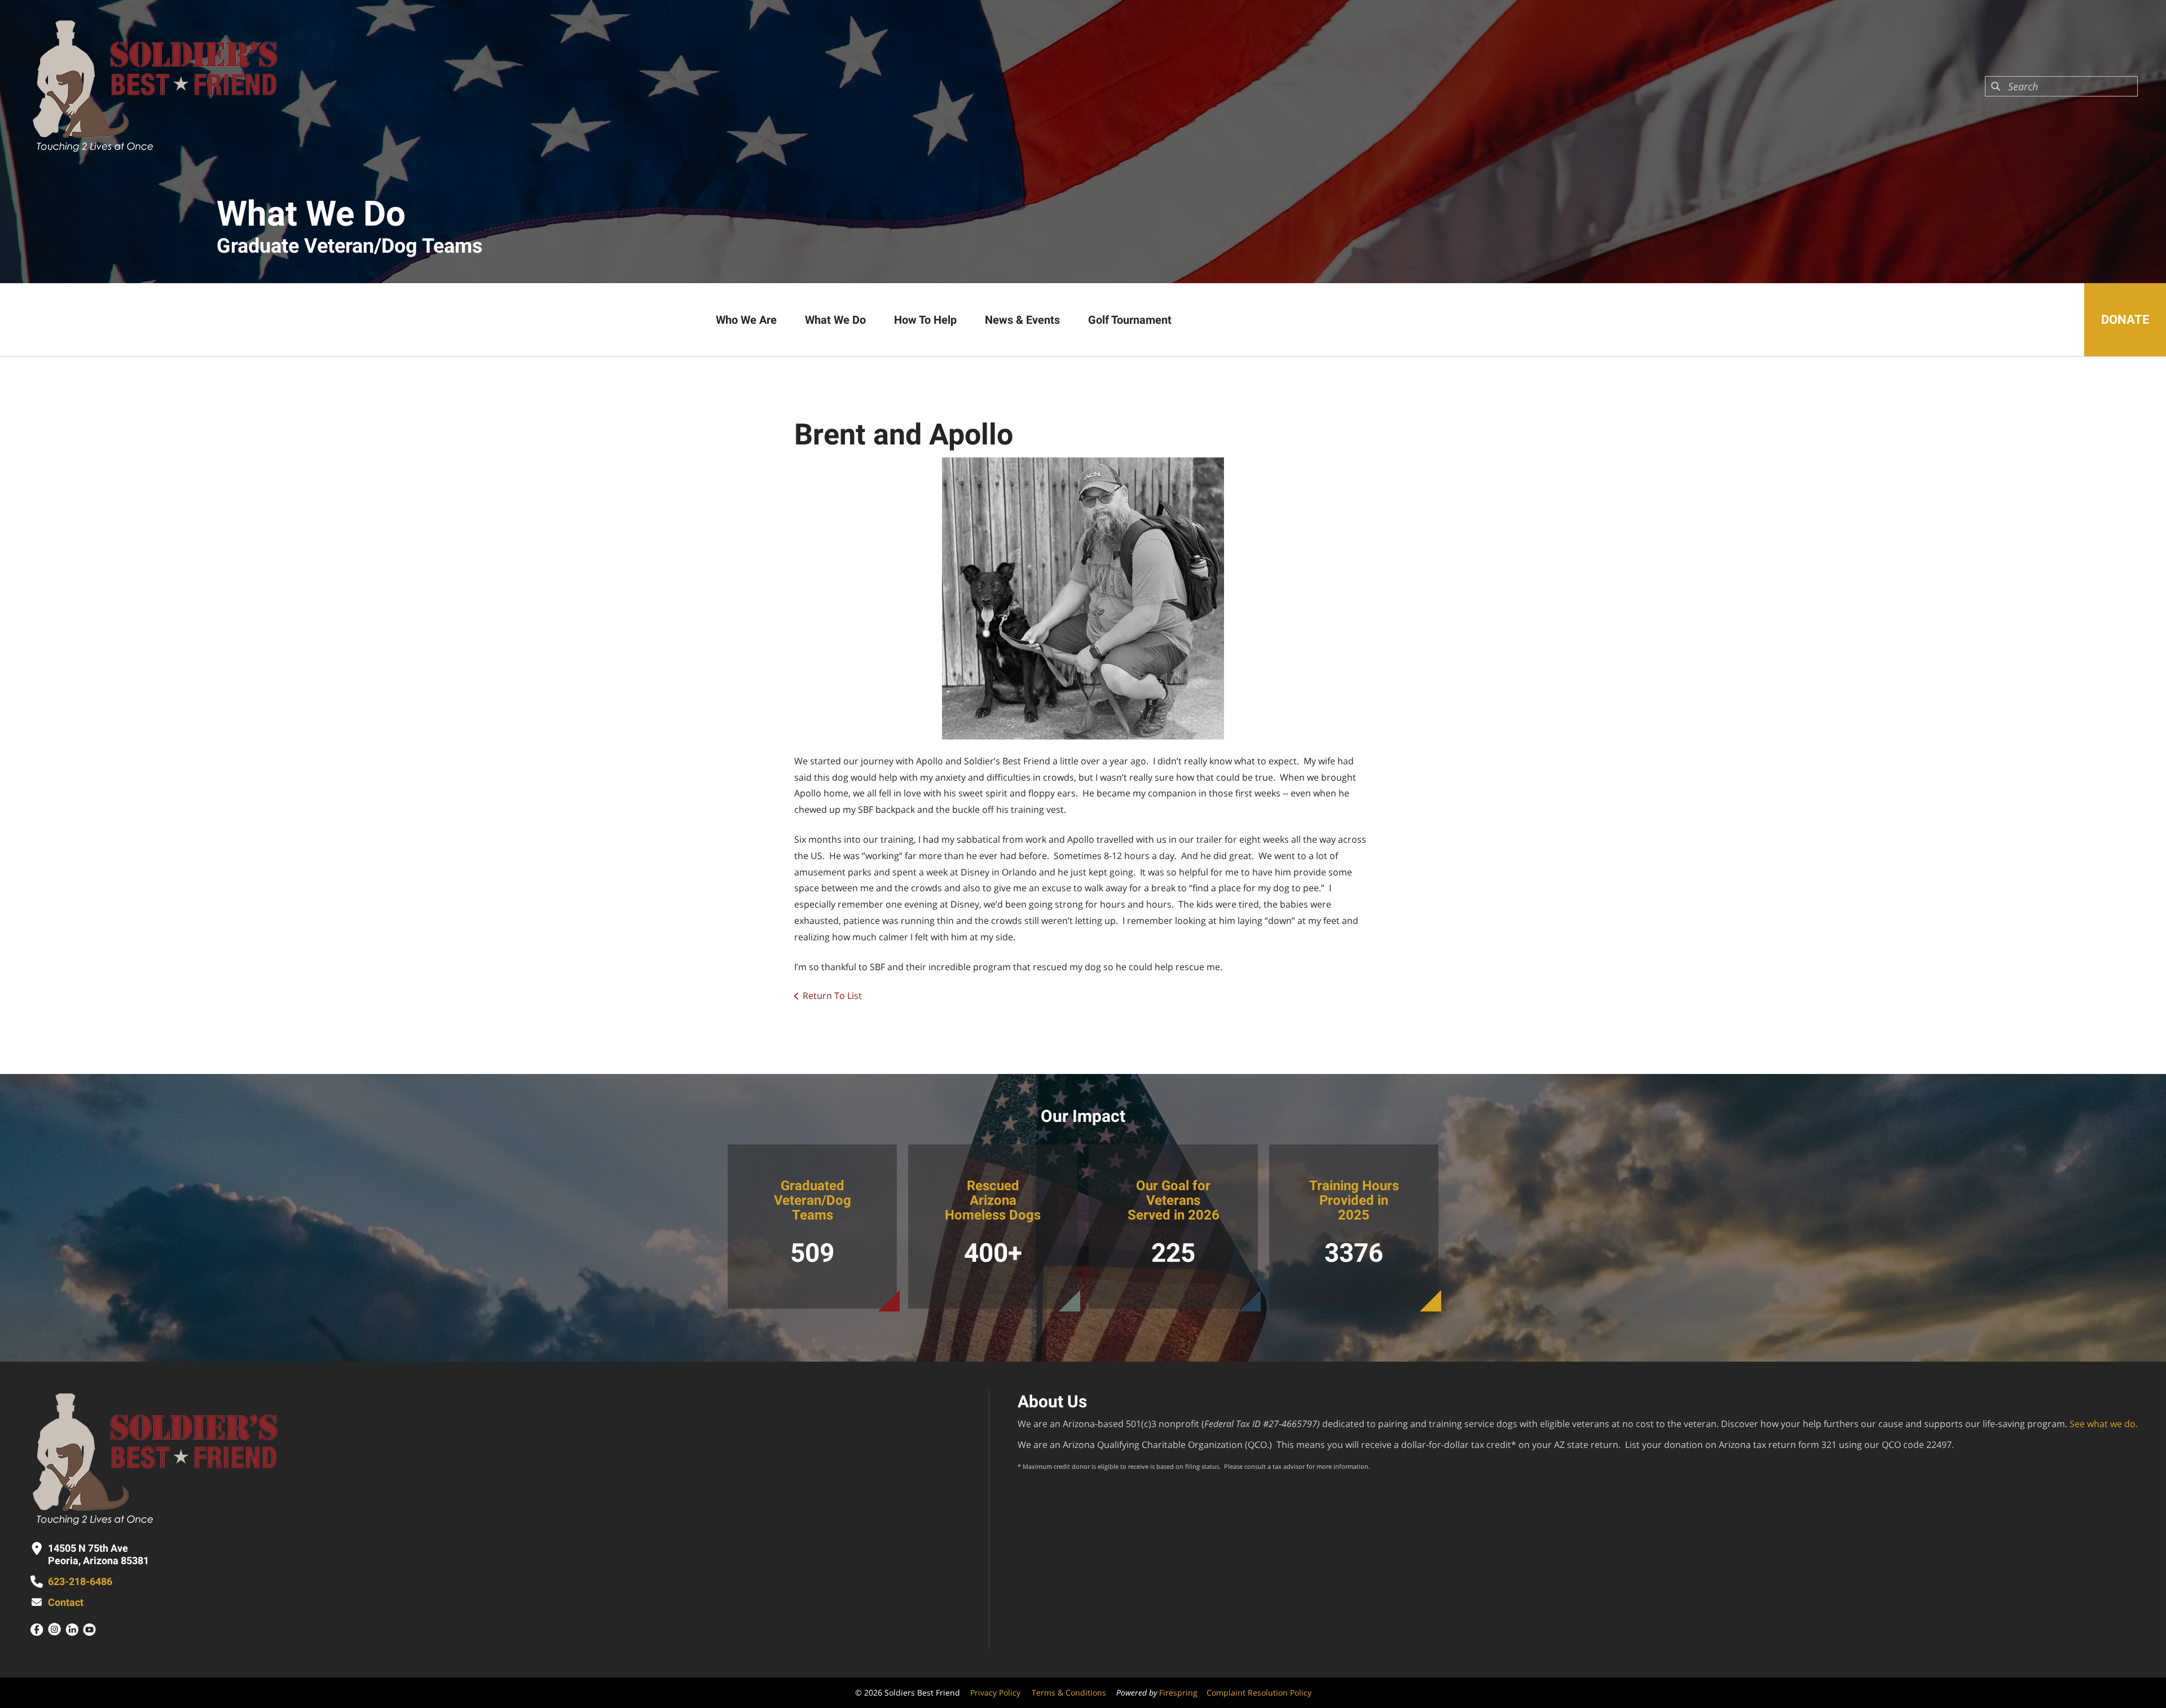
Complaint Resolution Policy (1259, 1692)
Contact (66, 1602)
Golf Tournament (1130, 320)
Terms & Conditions (1069, 1692)
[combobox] (2061, 86)
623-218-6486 (80, 1581)
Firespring (1178, 1692)
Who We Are (746, 320)
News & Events (1022, 320)
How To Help (925, 320)
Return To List (832, 996)
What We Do (835, 320)
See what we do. (2104, 1424)
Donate (2125, 320)
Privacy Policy (995, 1692)
